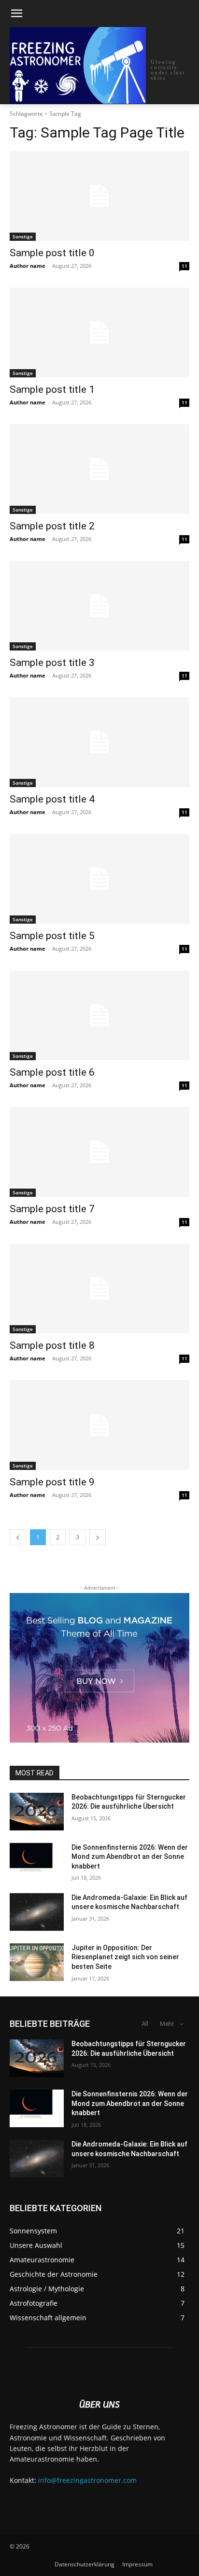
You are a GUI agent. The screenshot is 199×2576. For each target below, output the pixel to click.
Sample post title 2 (52, 526)
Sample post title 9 (52, 1482)
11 (185, 266)
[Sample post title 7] (99, 1152)
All (145, 2024)
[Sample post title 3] (99, 606)
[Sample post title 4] (99, 742)
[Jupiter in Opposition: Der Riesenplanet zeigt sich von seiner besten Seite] (37, 1962)
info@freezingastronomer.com (87, 2480)
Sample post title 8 (52, 1345)
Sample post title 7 (52, 1209)
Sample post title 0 (52, 253)
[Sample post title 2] (99, 469)
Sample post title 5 (52, 936)
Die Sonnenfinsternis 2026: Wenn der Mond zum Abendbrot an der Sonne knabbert (130, 1857)
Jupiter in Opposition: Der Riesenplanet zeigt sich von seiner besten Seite (125, 1957)
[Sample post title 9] (99, 1425)
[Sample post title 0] (99, 196)
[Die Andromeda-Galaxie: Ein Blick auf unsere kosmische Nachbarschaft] (37, 1912)
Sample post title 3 (52, 663)
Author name (28, 266)
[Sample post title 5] (99, 879)
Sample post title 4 (52, 799)
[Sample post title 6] (99, 1015)
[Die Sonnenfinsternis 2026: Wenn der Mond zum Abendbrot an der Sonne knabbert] (37, 1862)
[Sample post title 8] (99, 1288)
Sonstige (23, 236)
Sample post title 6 (52, 1072)
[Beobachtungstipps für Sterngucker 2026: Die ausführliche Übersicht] (37, 1812)
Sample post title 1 (52, 389)
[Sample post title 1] (99, 332)
